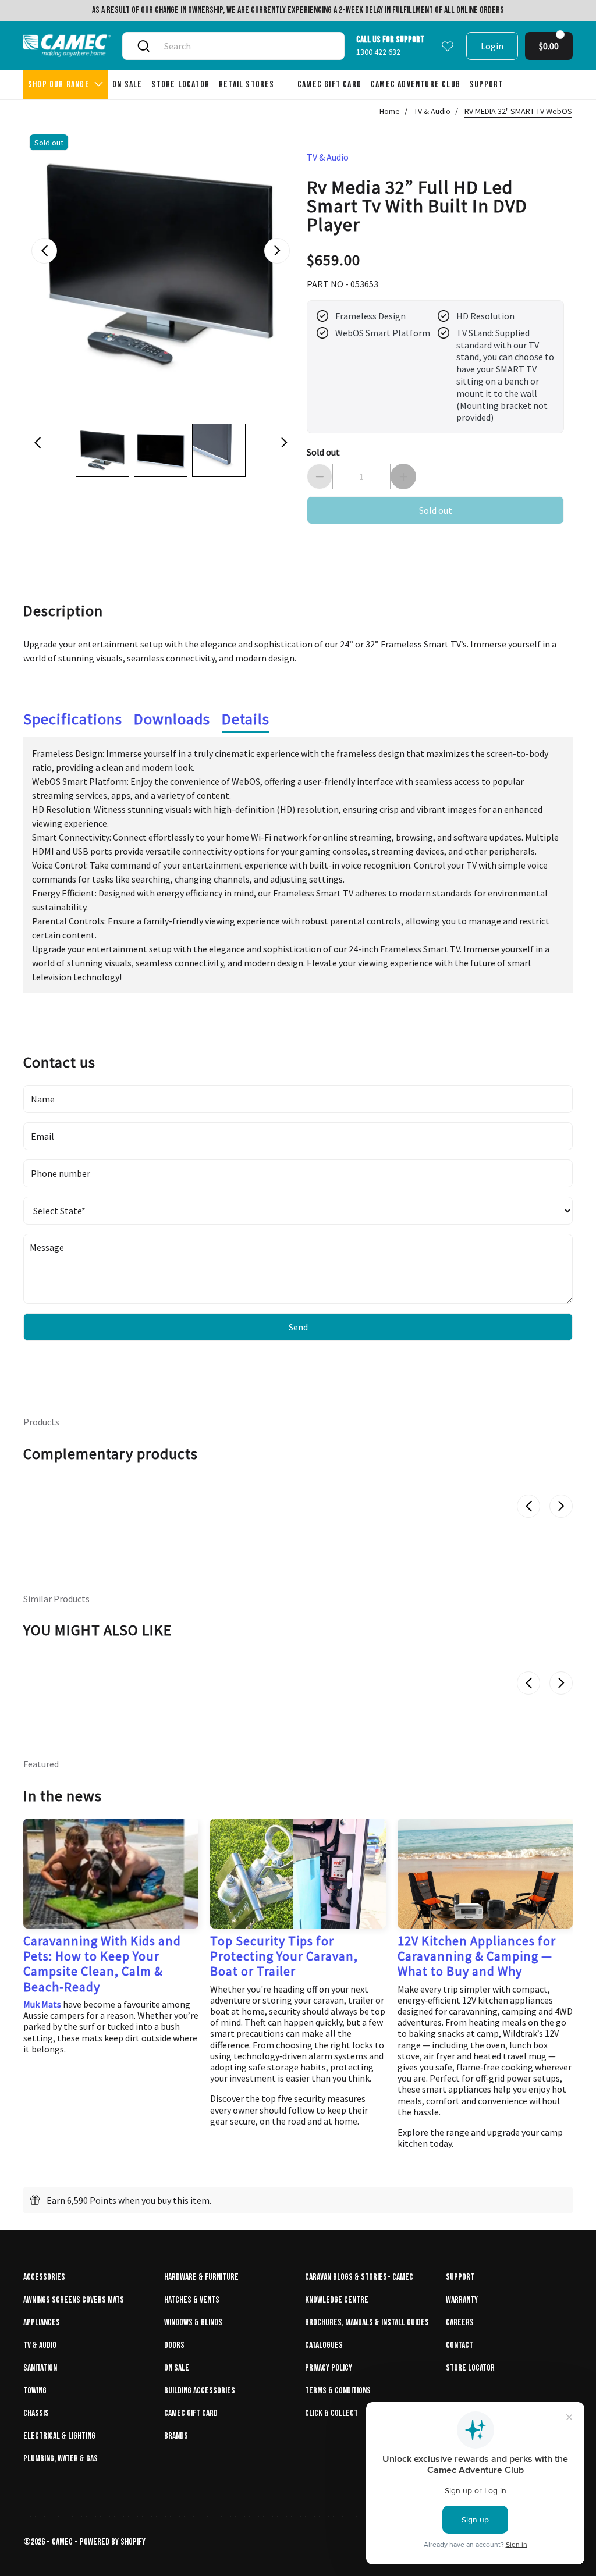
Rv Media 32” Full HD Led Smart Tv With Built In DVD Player (417, 205)
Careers (460, 2323)
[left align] (44, 251)
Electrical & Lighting (59, 2436)
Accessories (44, 2277)
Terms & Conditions (338, 2391)
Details (246, 719)
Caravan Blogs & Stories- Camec (359, 2277)
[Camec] (67, 46)
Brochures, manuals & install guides (367, 2323)
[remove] (320, 476)
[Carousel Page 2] (161, 450)
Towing (35, 2391)
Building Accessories (200, 2391)
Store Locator (470, 2368)
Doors (174, 2345)
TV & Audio (432, 111)
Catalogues (324, 2345)
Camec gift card (191, 2413)
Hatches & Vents (192, 2300)
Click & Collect (331, 2413)
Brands (176, 2436)
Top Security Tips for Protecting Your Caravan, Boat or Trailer (284, 1956)
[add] (403, 476)
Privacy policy (329, 2368)
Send (298, 1327)
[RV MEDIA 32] (161, 265)
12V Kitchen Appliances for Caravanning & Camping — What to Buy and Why (477, 1956)
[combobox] (245, 46)
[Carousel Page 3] (219, 450)
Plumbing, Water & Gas (61, 2459)
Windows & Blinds (193, 2323)
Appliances (42, 2323)
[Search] (143, 46)
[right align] (277, 251)
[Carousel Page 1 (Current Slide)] (102, 450)
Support (460, 2277)
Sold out (323, 452)
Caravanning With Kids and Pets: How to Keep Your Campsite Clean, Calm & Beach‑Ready (102, 1964)
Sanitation (40, 2368)
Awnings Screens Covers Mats (74, 2300)
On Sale (177, 2368)
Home (390, 111)
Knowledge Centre (337, 2300)
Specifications (73, 719)
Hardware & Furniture (201, 2277)
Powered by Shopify (113, 2542)
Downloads (172, 719)
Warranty (462, 2300)
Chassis (36, 2413)
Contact (460, 2345)
